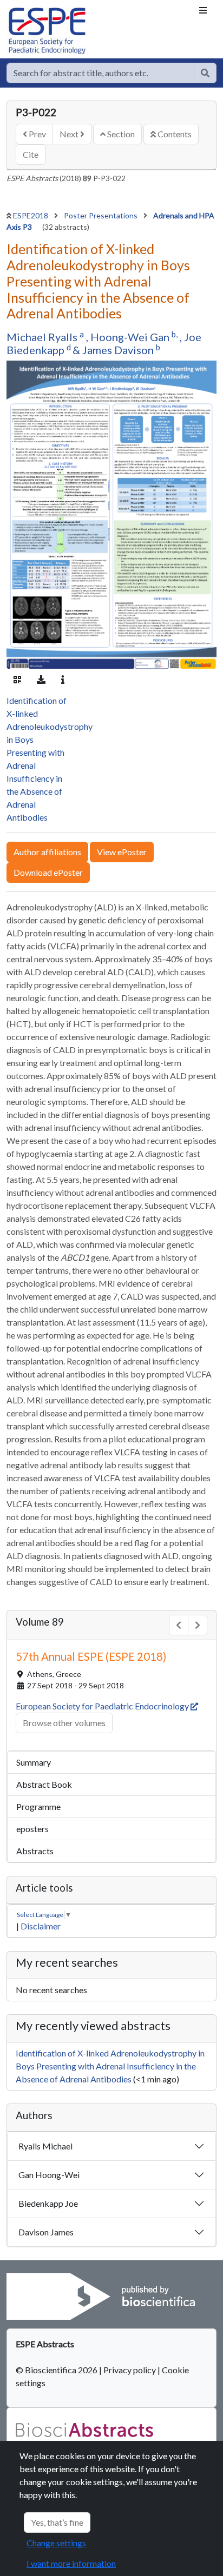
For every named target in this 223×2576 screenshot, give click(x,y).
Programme (38, 1806)
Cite (31, 154)
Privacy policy (130, 2370)
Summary (34, 1762)
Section (120, 134)
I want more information (71, 2563)
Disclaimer (41, 1926)
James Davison (119, 350)
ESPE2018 (31, 215)
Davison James (46, 2232)
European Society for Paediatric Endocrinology (103, 1706)
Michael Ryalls (43, 337)
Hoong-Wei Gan (131, 337)
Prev (37, 134)
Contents (174, 134)
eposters (32, 1829)
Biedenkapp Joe (48, 2203)
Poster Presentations (101, 215)
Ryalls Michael (45, 2146)
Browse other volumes (64, 1723)
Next (70, 134)
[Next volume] (198, 1625)
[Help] (205, 73)
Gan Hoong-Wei (49, 2175)
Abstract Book (44, 1784)
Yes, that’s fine (57, 2522)
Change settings (56, 2543)
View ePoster (122, 852)
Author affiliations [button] (47, 852)
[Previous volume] (179, 1625)
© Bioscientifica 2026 (57, 2370)
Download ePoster (48, 872)
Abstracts (35, 1851)
